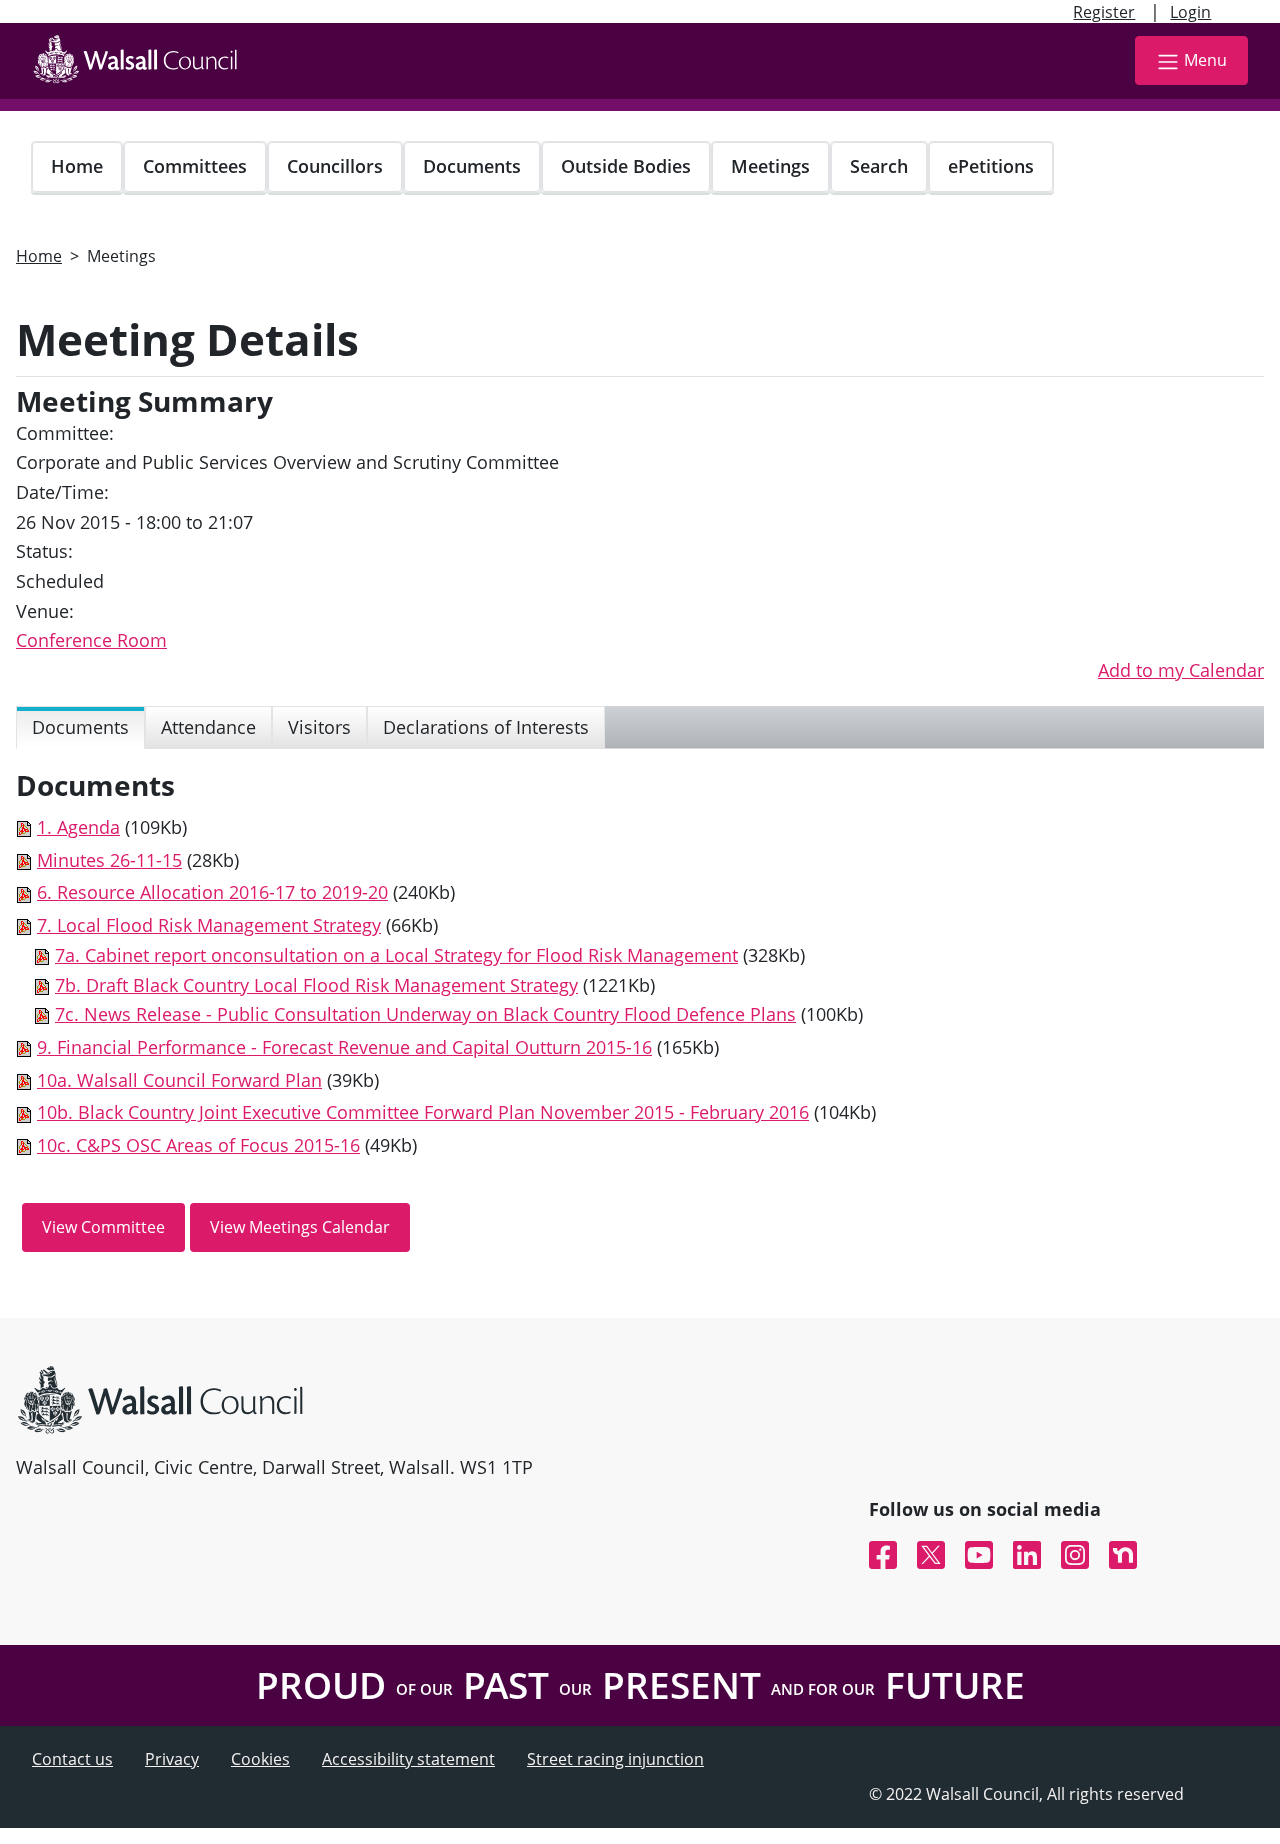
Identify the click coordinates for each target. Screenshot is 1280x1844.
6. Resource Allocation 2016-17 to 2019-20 (212, 892)
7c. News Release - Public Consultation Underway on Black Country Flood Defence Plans (425, 1014)
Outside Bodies (626, 166)
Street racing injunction (615, 1759)
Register (1104, 12)
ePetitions (991, 166)
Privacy (172, 1759)
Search (879, 166)
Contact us (72, 1759)
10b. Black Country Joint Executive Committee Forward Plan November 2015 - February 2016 (423, 1112)
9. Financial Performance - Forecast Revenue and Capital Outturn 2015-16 (344, 1047)
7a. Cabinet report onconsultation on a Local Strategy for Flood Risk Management (396, 955)
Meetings (770, 166)
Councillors (335, 166)
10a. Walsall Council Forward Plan (179, 1080)
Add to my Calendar (1181, 670)
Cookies (260, 1759)
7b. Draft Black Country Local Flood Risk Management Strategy (316, 985)
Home (77, 166)
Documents (472, 166)
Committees (195, 166)
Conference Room (91, 640)
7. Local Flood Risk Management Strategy (209, 925)
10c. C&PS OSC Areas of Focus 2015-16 (198, 1145)
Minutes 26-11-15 (109, 860)
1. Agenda (78, 827)
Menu (1205, 60)
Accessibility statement (408, 1759)
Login (1190, 12)
